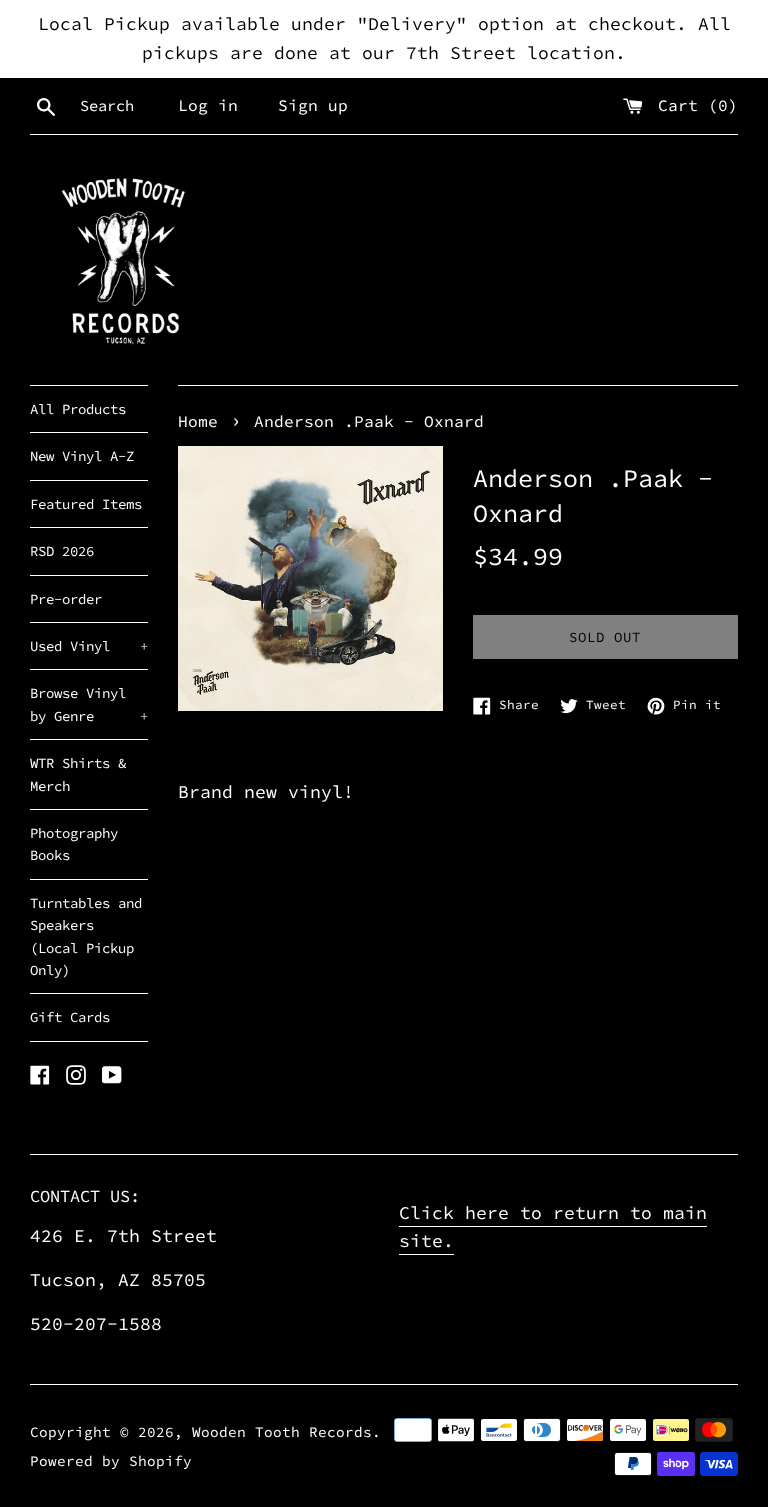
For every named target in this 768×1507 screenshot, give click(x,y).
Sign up (313, 105)
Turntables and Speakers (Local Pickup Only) (86, 936)
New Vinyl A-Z (82, 456)
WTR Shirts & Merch (78, 774)
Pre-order (66, 599)
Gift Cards (70, 1017)
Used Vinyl (89, 646)
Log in (208, 105)
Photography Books (74, 844)
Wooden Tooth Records (282, 1432)
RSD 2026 (62, 551)
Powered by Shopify (111, 1461)
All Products (78, 409)
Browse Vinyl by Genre (89, 704)
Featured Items (86, 504)
